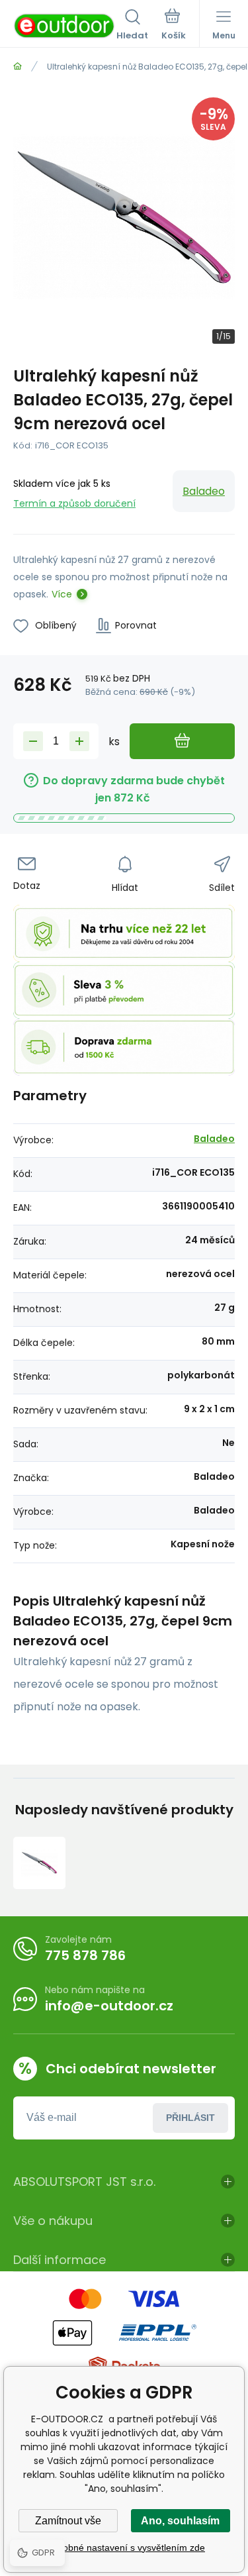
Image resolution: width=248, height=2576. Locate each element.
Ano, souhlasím (180, 2521)
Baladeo (204, 491)
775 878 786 (85, 1955)
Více (62, 594)
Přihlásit (190, 2118)
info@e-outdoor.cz (109, 2006)
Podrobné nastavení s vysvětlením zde (124, 2548)
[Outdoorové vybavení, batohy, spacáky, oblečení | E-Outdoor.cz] (18, 67)
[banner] (65, 26)
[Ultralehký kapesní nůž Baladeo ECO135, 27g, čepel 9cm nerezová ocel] (39, 1863)
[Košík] (174, 26)
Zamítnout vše (68, 2521)
